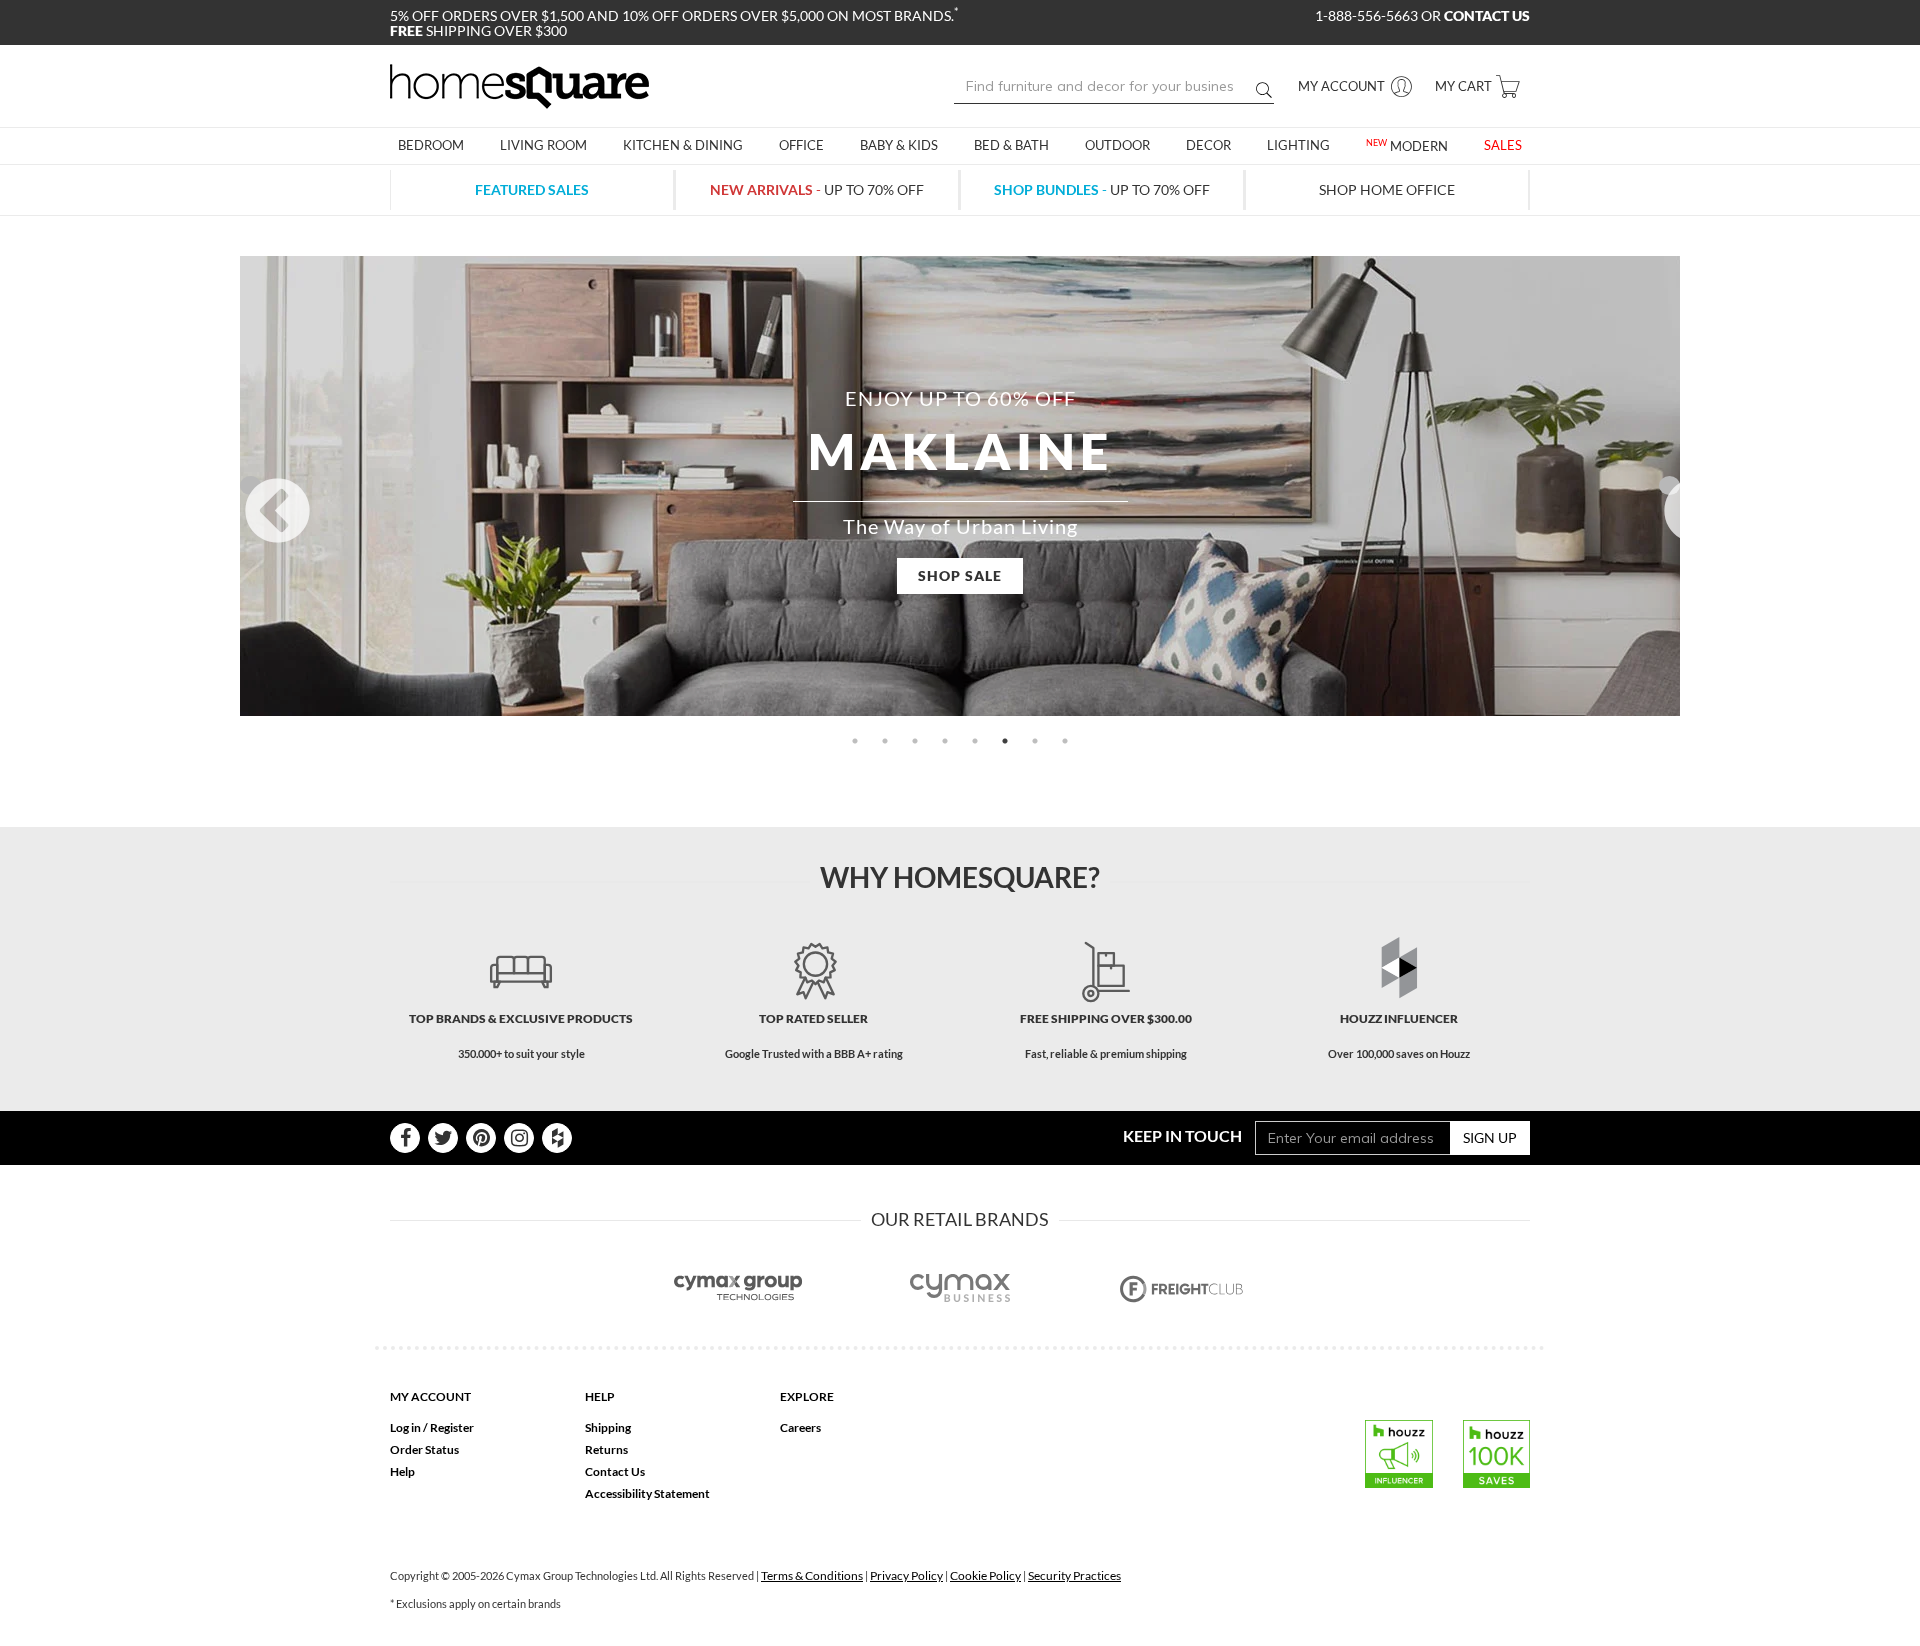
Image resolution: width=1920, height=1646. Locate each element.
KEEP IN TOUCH (1182, 1135)
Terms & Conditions (812, 1575)
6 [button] (1005, 741)
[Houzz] (557, 1138)
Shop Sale (960, 575)
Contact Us (615, 1471)
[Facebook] (405, 1138)
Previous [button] (250, 485)
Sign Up (1490, 1137)
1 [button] (855, 741)
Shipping (608, 1427)
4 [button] (945, 741)
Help (402, 1471)
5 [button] (975, 741)
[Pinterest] (481, 1138)
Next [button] (1669, 485)
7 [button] (1035, 741)
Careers (800, 1427)
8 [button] (1065, 741)
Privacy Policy (906, 1575)
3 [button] (915, 741)
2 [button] (885, 741)
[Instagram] (519, 1138)
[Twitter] (443, 1138)
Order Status (424, 1449)
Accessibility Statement (647, 1493)
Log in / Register (432, 1427)
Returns (606, 1449)
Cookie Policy (985, 1575)
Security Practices (1074, 1575)
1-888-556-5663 (1368, 15)
